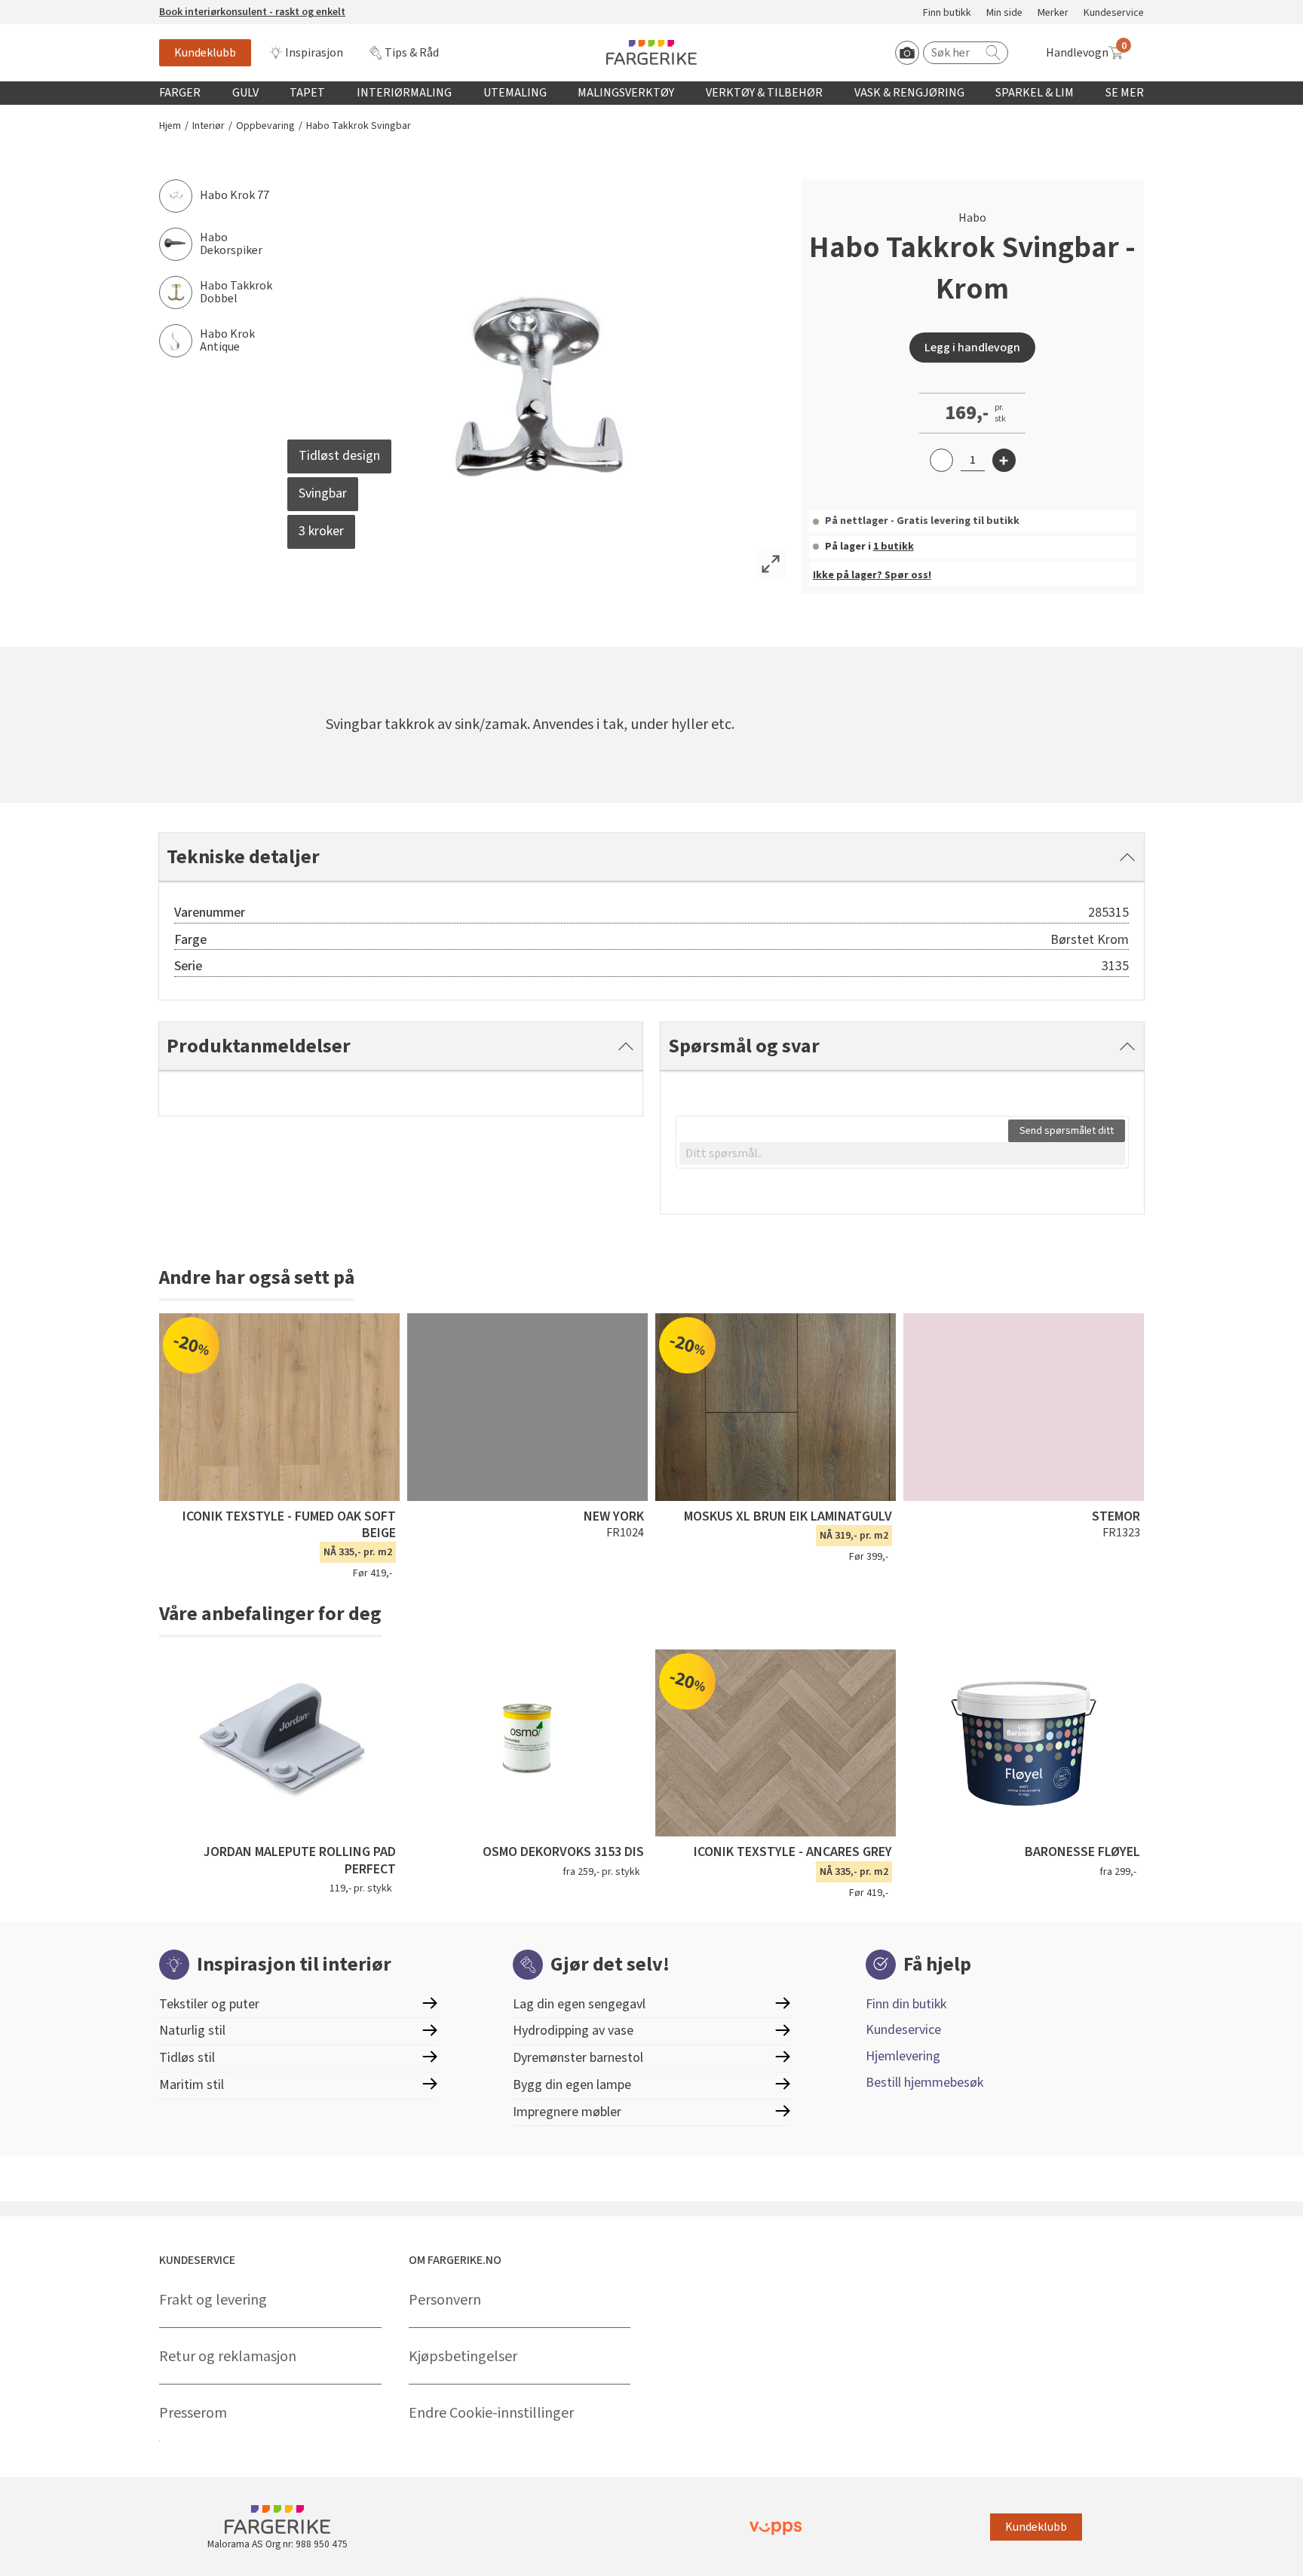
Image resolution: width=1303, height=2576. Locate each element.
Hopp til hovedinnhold (58, 8)
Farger (180, 93)
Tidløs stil (187, 2058)
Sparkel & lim (1035, 93)
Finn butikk (947, 13)
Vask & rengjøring (909, 93)
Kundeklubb (205, 53)
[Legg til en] (1004, 460)
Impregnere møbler (567, 2112)
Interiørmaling (404, 93)
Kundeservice (1114, 13)
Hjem (170, 126)
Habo (972, 218)
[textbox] (902, 1153)
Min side (1004, 13)
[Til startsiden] (651, 52)
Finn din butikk (906, 2004)
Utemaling (515, 93)
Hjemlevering (903, 2056)
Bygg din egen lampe (572, 2085)
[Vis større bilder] (771, 564)
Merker (1053, 13)
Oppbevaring (265, 126)
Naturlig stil (192, 2031)
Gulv (245, 93)
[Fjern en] (941, 460)
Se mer (1125, 93)
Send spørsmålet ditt (1067, 1131)
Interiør (208, 126)
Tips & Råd (412, 53)
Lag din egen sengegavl (579, 2004)
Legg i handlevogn (972, 348)
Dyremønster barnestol (578, 2058)
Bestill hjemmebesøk (924, 2083)
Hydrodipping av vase (573, 2031)
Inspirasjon (314, 53)
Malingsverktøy (626, 93)
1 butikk (894, 547)
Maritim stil (192, 2085)
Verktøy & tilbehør (764, 93)
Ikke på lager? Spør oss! (872, 575)
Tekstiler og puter (209, 2004)
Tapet (307, 93)
